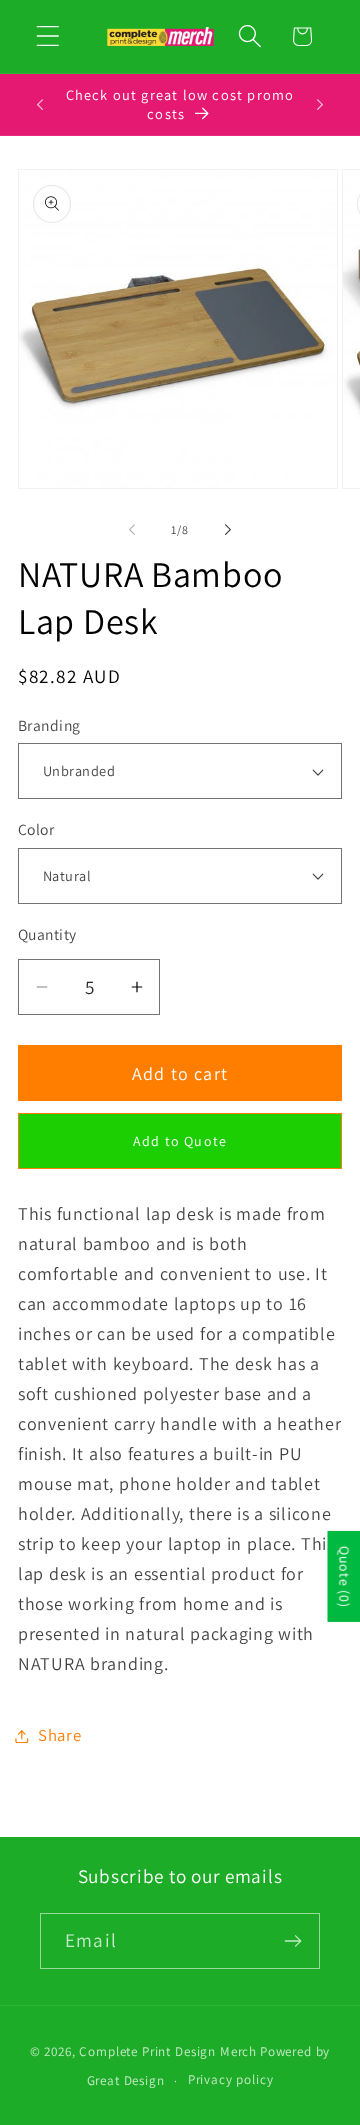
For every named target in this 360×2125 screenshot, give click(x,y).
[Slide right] (228, 529)
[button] (48, 36)
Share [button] (60, 1735)
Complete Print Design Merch (168, 2051)
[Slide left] (132, 529)
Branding (49, 725)
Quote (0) (344, 1576)
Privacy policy (231, 2079)
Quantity (47, 934)
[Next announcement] (320, 105)
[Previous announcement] (40, 105)
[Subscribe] (292, 1941)
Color (36, 829)
